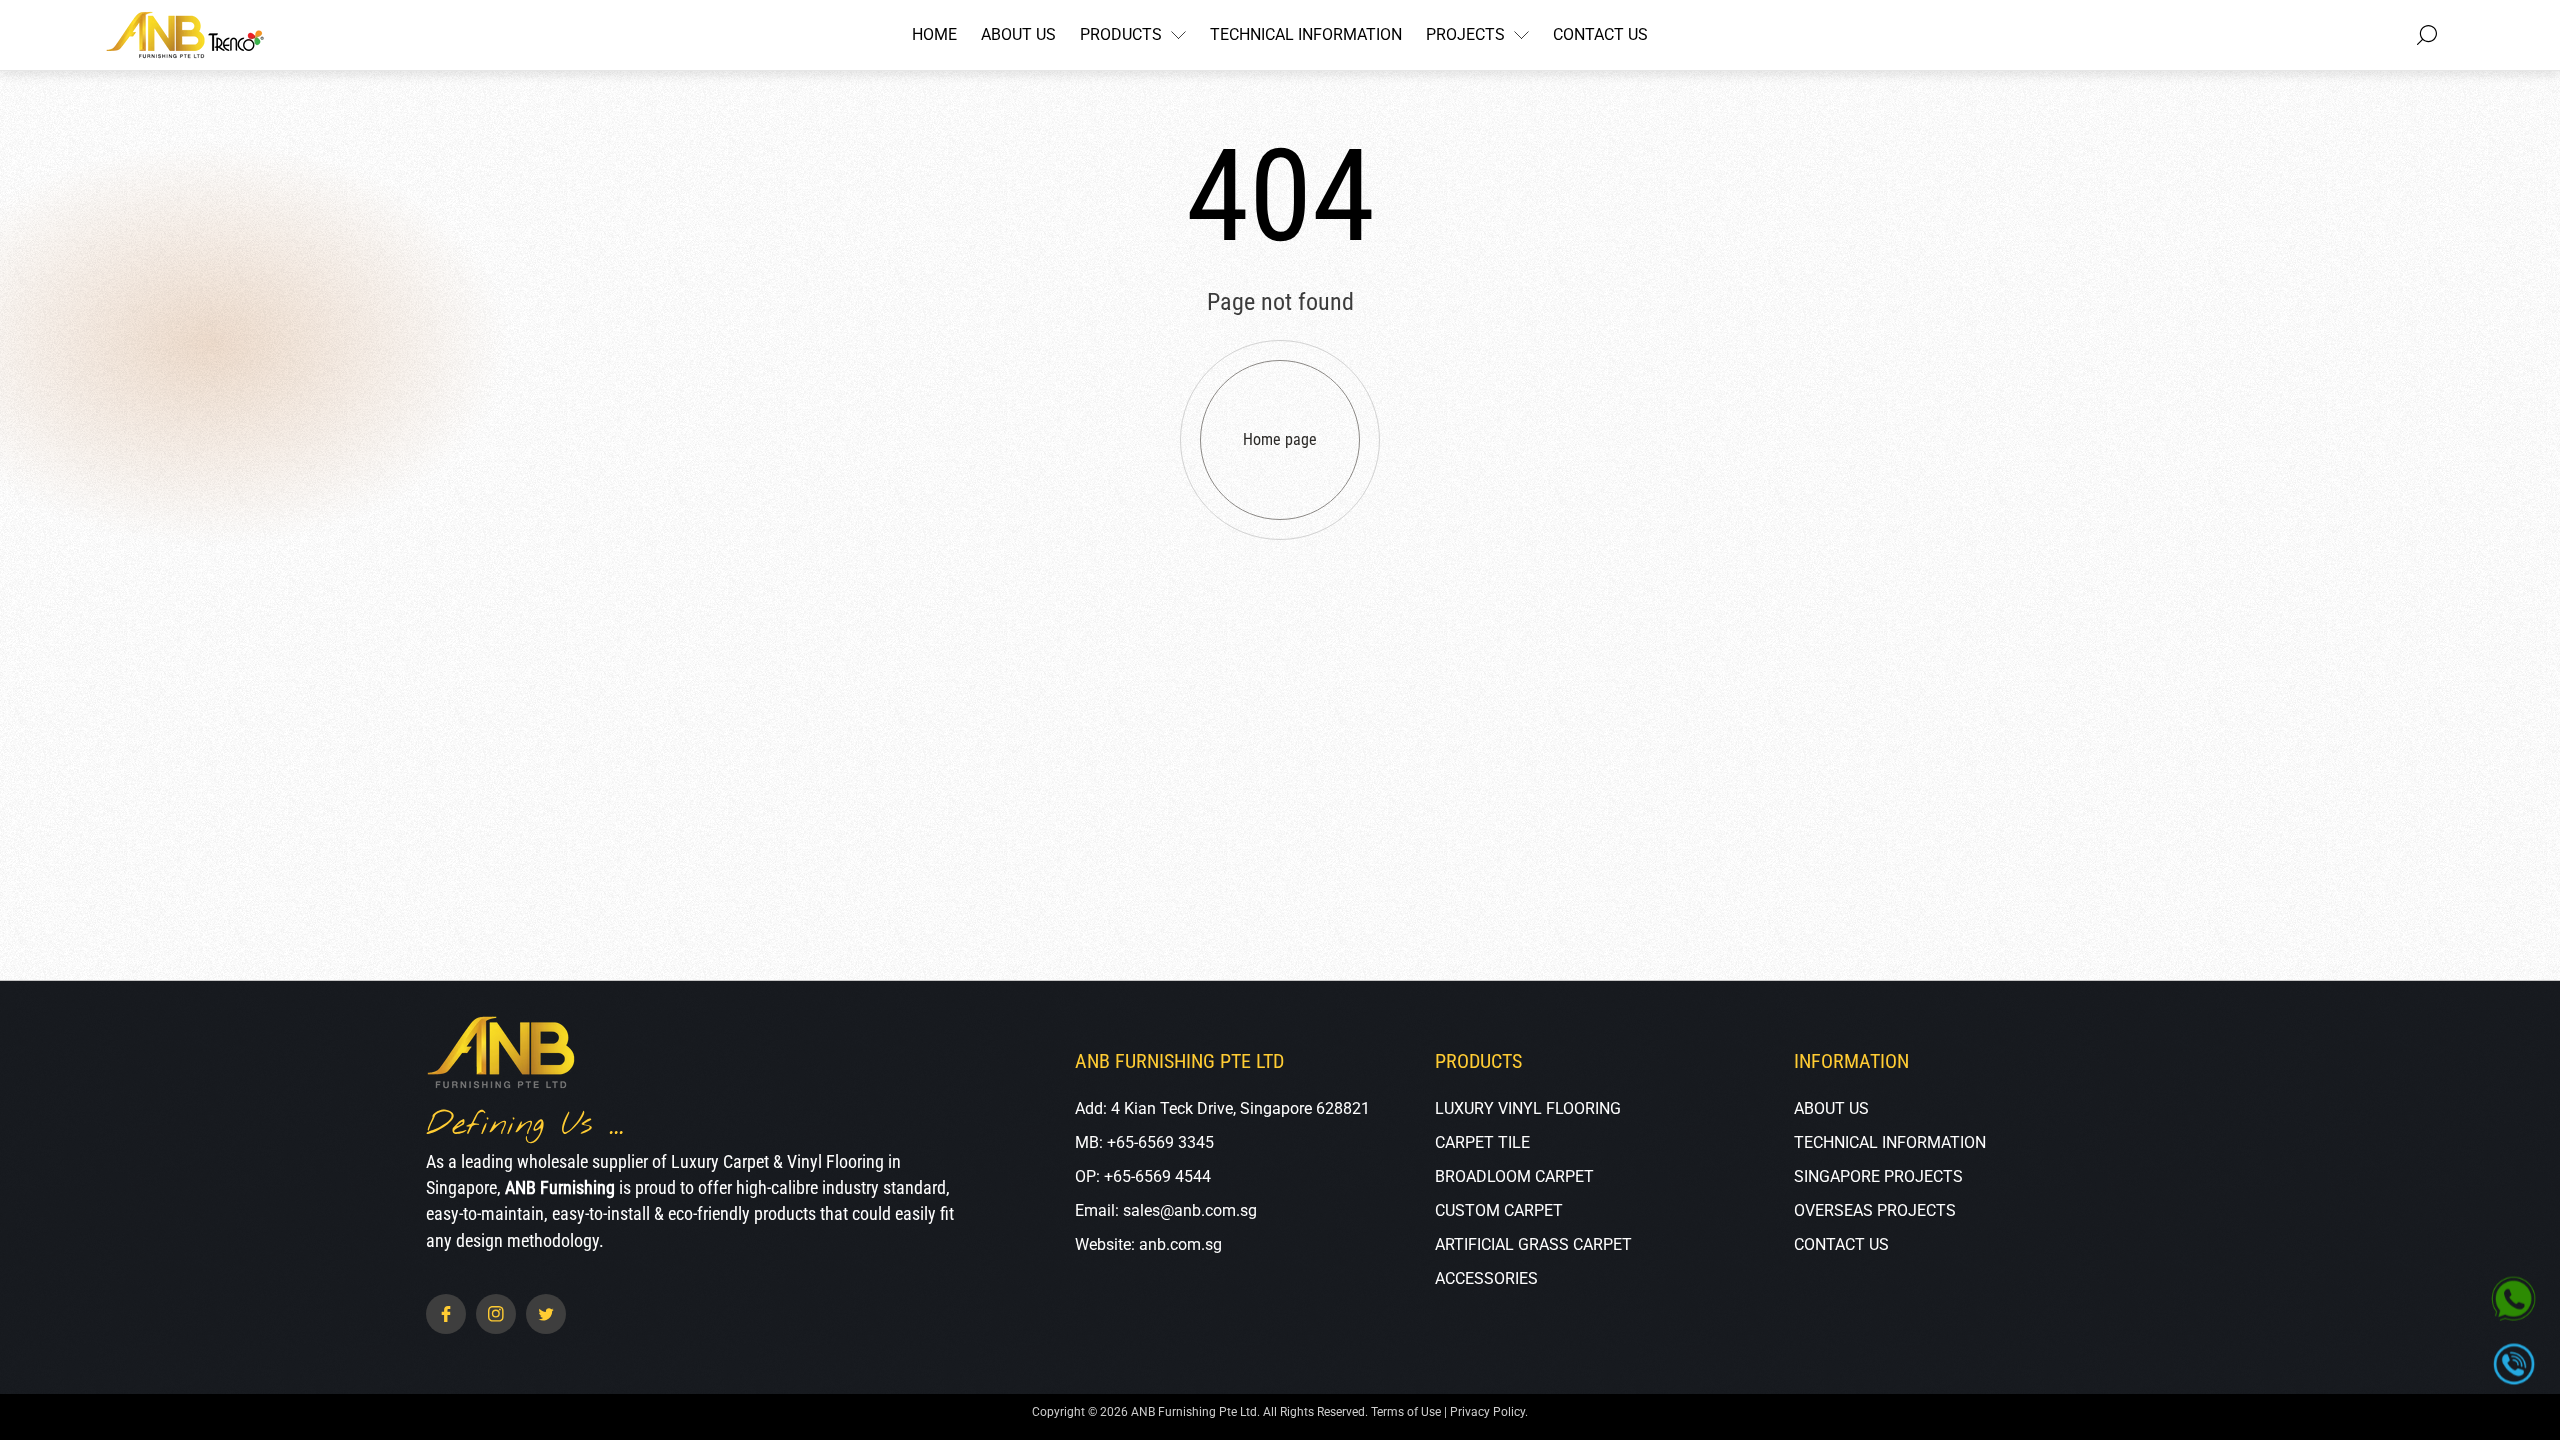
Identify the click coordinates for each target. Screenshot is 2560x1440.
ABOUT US (1831, 1108)
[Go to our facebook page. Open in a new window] (446, 1314)
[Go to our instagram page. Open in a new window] (496, 1314)
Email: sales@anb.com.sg (1166, 1210)
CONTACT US (1841, 1244)
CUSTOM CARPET (1499, 1210)
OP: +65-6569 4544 (1143, 1176)
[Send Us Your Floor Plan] (2514, 1300)
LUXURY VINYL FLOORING (1528, 1108)
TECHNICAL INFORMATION (1890, 1142)
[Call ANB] (2513, 1363)
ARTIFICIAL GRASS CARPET (1533, 1244)
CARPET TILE (1482, 1142)
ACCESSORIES (1486, 1278)
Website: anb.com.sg (1148, 1244)
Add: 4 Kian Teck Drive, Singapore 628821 (1222, 1108)
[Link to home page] (501, 1054)
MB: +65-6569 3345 (1144, 1142)
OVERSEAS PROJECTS (1875, 1210)
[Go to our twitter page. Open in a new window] (546, 1314)
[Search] (2427, 35)
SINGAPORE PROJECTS (1878, 1176)
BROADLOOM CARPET (1514, 1176)
